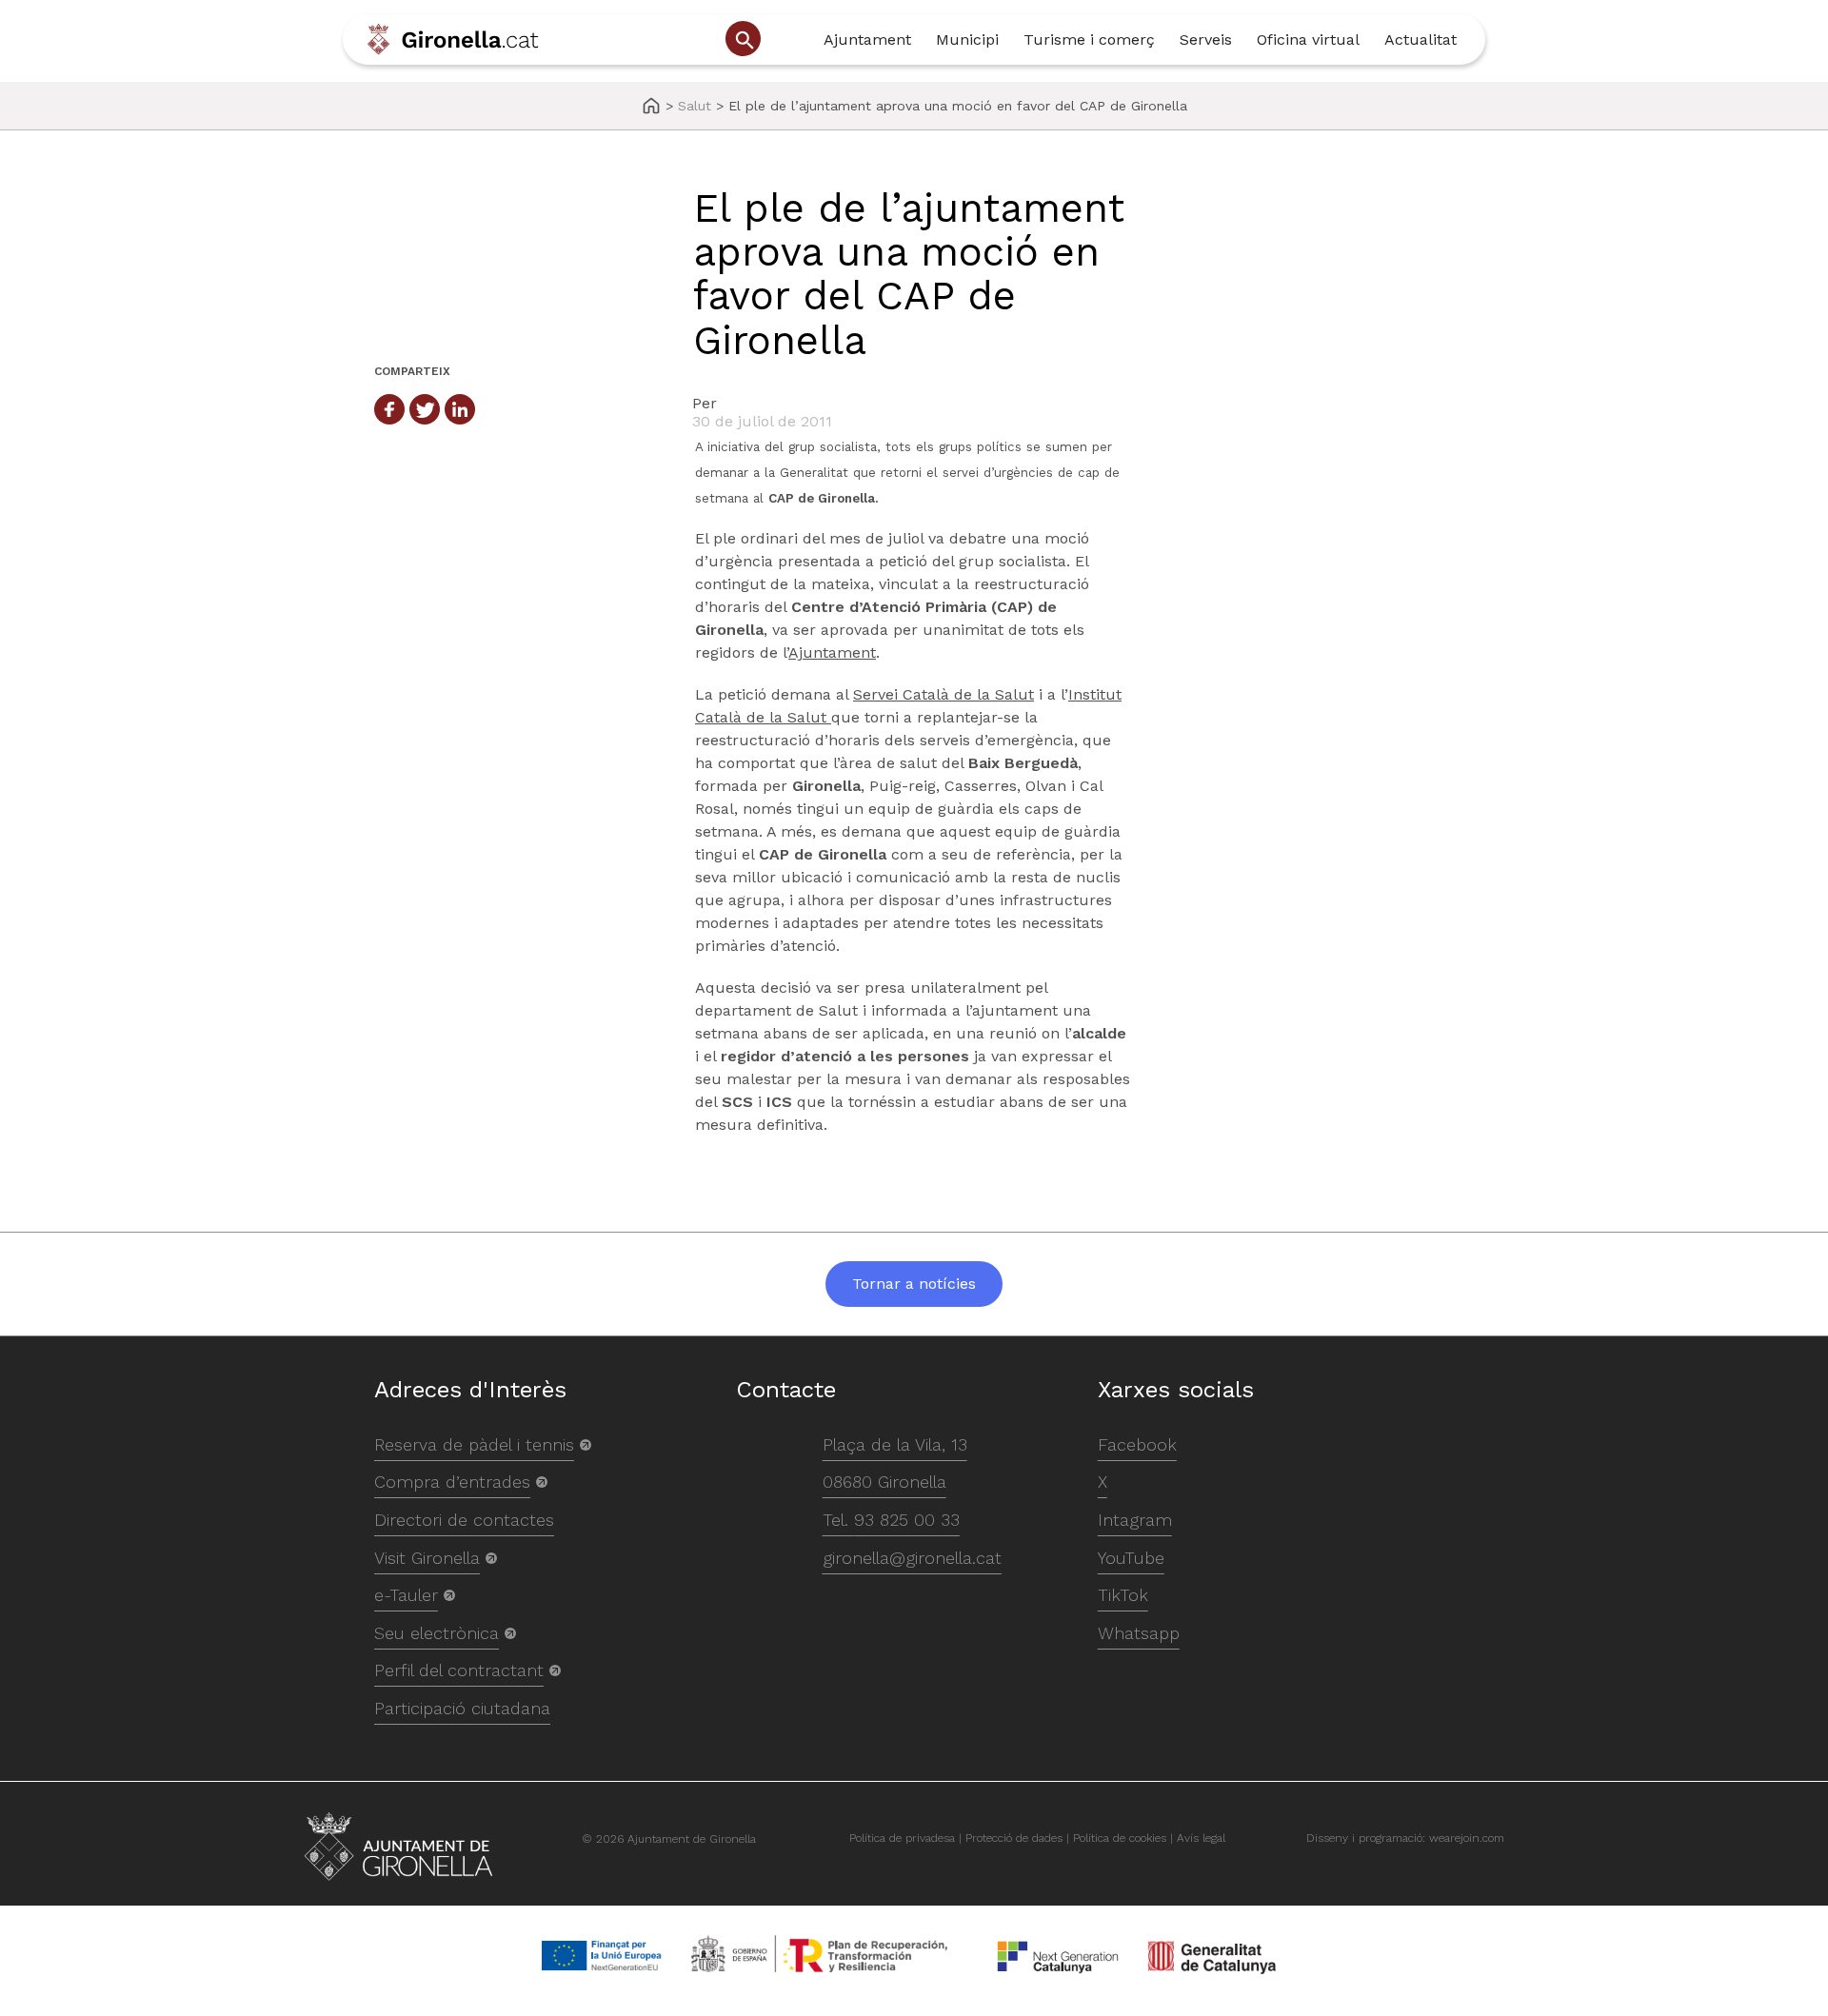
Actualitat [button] (1421, 40)
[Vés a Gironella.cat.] (651, 107)
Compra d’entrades (452, 1482)
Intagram (1135, 1520)
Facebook (1137, 1444)
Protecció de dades (1014, 1838)
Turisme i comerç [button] (1089, 40)
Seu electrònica (437, 1633)
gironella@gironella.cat (912, 1558)
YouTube (1131, 1558)
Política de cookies (1120, 1838)
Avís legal (1201, 1838)
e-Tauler (406, 1595)
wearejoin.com (1467, 1838)
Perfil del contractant (459, 1670)
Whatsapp (1139, 1633)
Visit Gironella (427, 1558)
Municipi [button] (967, 40)
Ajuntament (832, 652)
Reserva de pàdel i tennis (474, 1444)
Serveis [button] (1206, 40)
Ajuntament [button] (867, 40)
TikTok (1123, 1595)
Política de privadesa (902, 1838)
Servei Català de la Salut (944, 694)
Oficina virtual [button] (1308, 40)
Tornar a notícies (914, 1284)
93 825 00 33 (907, 1520)
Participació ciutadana (462, 1708)
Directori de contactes (464, 1520)
